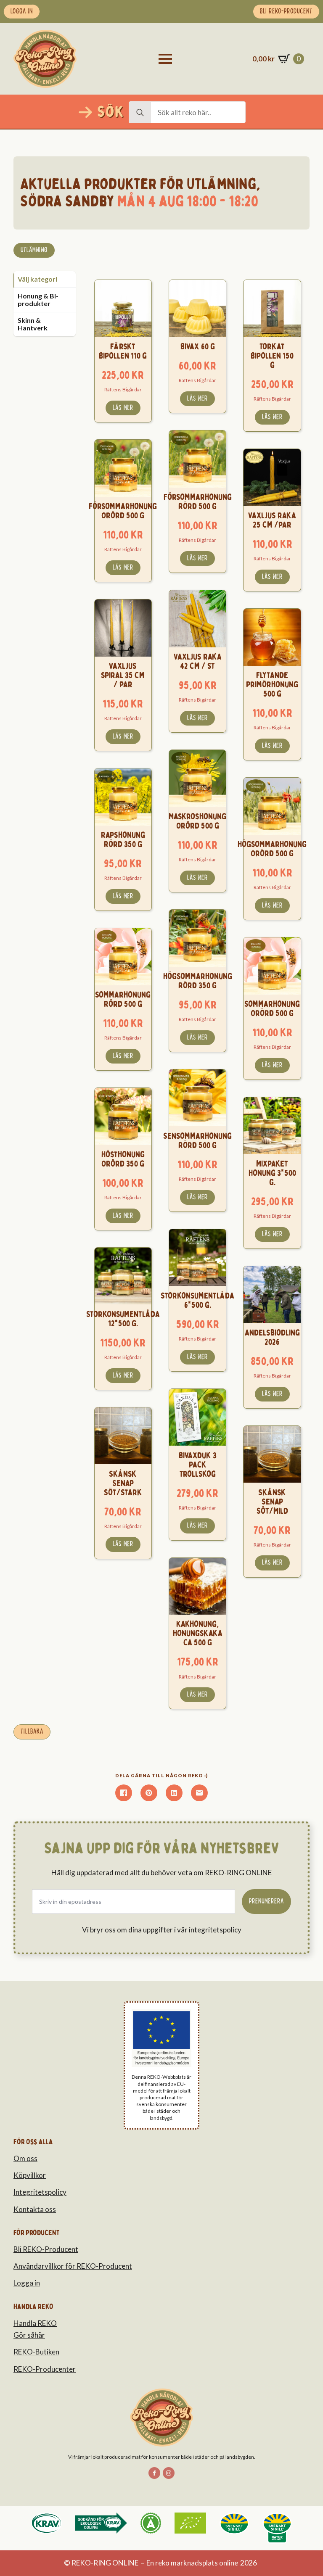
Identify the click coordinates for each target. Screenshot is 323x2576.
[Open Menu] (165, 59)
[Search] (140, 113)
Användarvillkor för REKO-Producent (73, 2266)
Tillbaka (32, 1731)
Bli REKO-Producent (46, 2249)
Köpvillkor (30, 2175)
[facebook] (154, 2473)
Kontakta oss (35, 2209)
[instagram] (169, 2473)
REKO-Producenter (45, 2369)
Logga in (27, 2283)
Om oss (25, 2158)
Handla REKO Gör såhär (35, 2329)
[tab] (45, 279)
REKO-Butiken (36, 2352)
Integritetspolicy (40, 2192)
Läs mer (123, 408)
